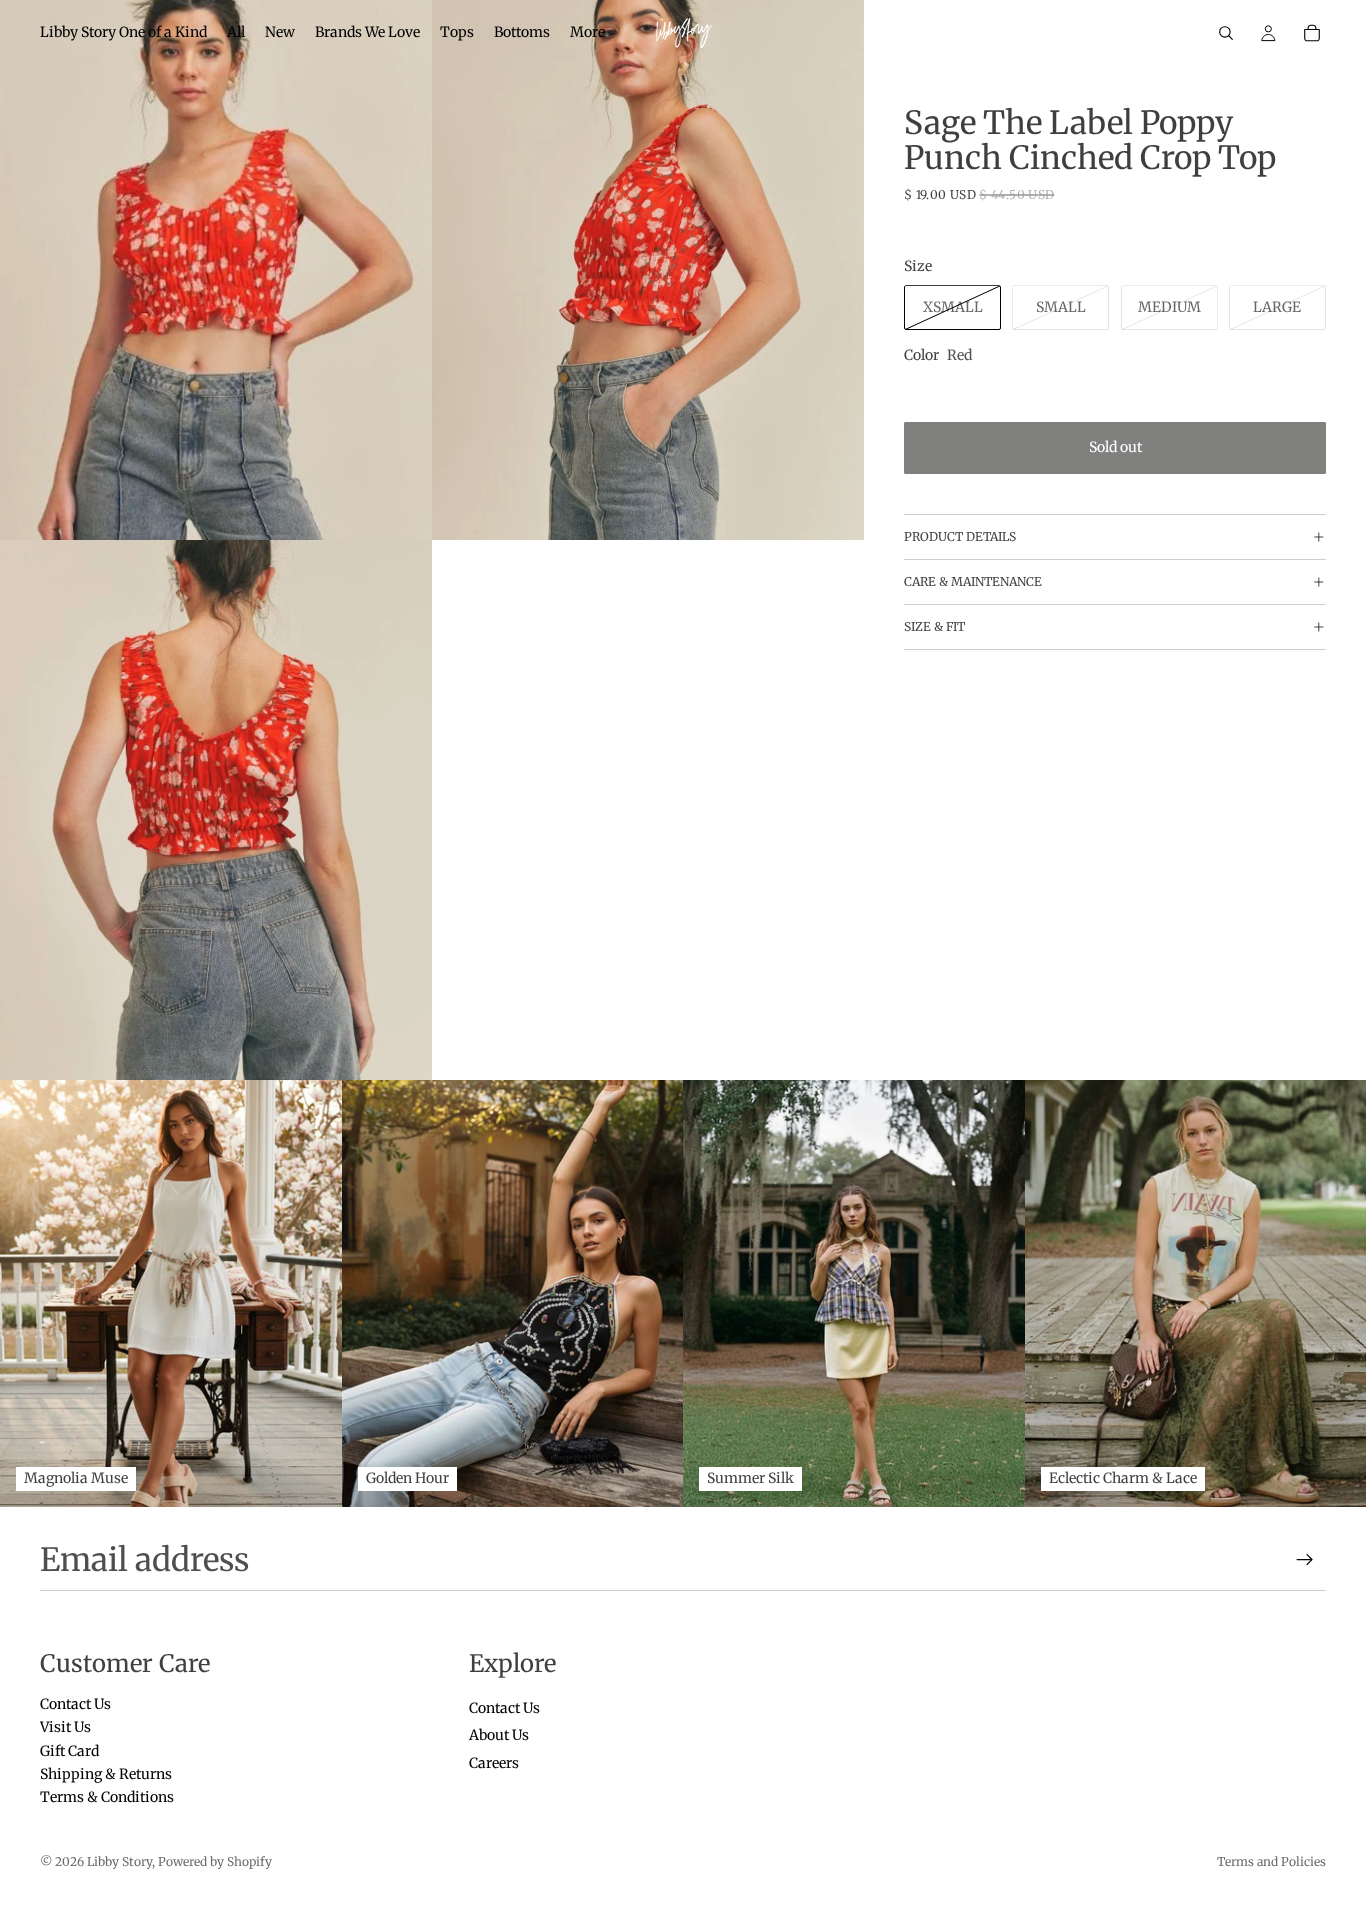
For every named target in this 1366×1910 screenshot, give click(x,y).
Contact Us (75, 1704)
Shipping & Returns (106, 1774)
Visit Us (65, 1727)
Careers (494, 1762)
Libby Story (119, 1861)
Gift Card (69, 1750)
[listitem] (587, 33)
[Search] (1226, 33)
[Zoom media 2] (648, 270)
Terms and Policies (1271, 1861)
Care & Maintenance (973, 582)
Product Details (960, 537)
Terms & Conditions (107, 1797)
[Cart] (1312, 33)
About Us (499, 1735)
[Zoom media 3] (216, 810)
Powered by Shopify (215, 1861)
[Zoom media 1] (216, 270)
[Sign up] (1305, 1560)
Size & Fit (934, 627)
